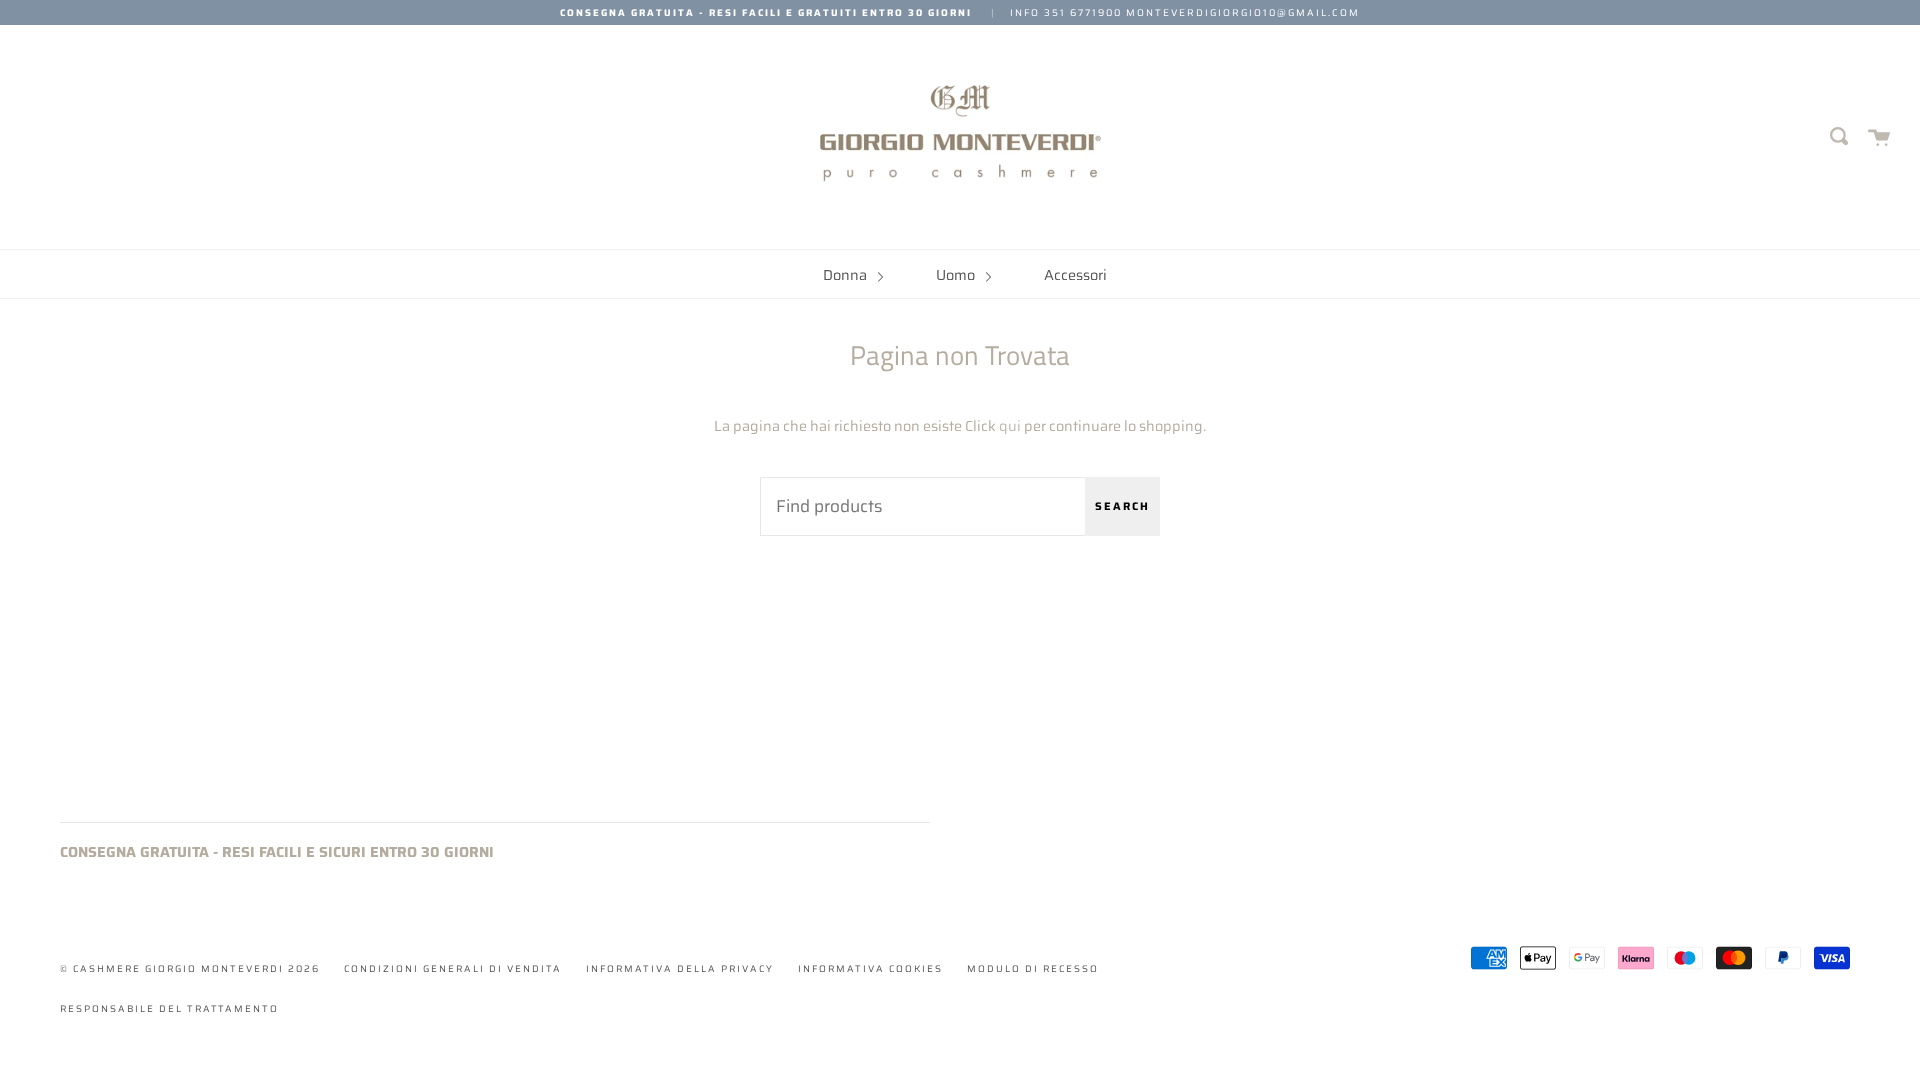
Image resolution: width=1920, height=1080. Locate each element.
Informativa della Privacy (680, 968)
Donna (846, 275)
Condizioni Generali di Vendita (453, 968)
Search (1122, 506)
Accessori (1075, 275)
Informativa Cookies (870, 968)
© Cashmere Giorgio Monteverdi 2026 (190, 968)
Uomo (957, 275)
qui (1010, 426)
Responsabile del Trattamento (169, 1008)
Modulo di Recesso (1033, 968)
